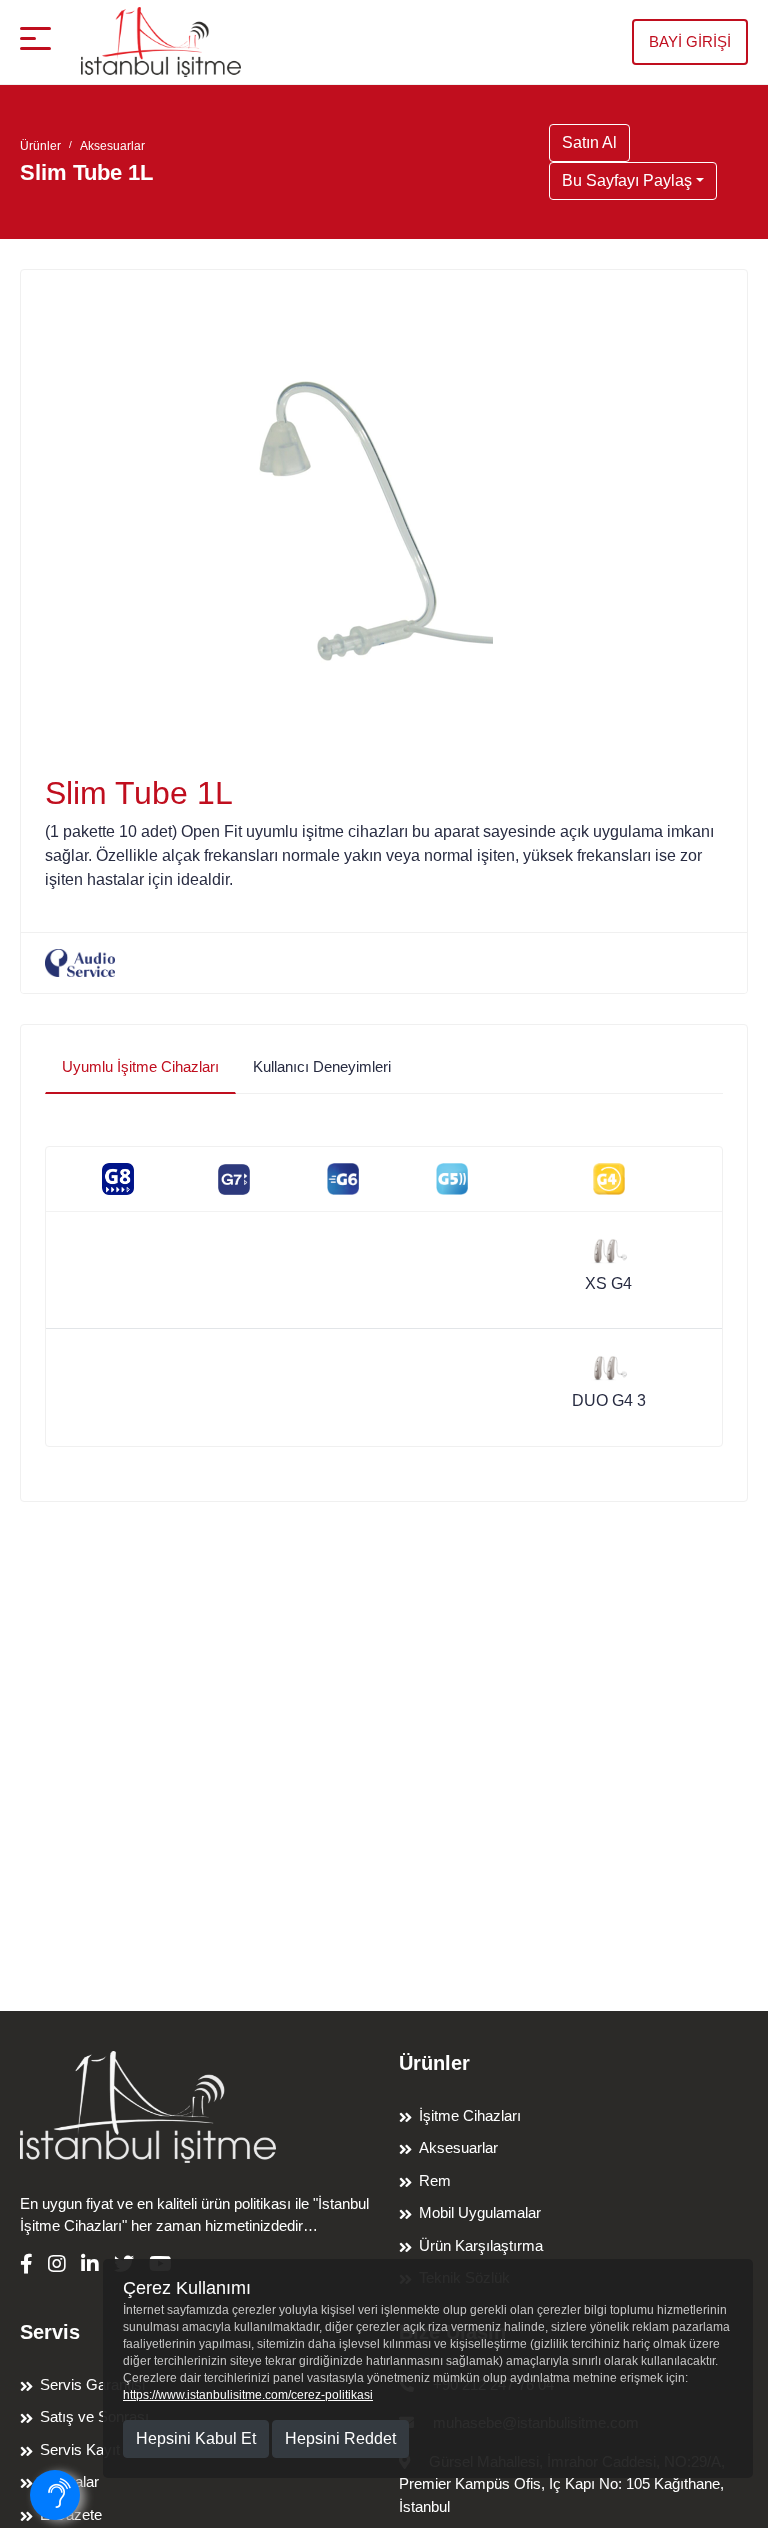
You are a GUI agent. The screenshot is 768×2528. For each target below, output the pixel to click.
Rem (435, 2180)
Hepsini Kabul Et (196, 2438)
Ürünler (40, 146)
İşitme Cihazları (470, 2115)
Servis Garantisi (92, 2384)
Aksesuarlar (112, 146)
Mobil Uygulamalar (480, 2212)
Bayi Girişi (690, 41)
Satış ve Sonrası (94, 2416)
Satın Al (589, 142)
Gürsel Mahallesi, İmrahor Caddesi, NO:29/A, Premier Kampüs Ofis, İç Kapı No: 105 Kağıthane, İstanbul (562, 2484)
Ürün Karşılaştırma (481, 2245)
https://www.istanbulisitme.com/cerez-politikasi (248, 2395)
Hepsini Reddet (340, 2438)
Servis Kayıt (80, 2449)
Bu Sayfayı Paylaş (627, 180)
